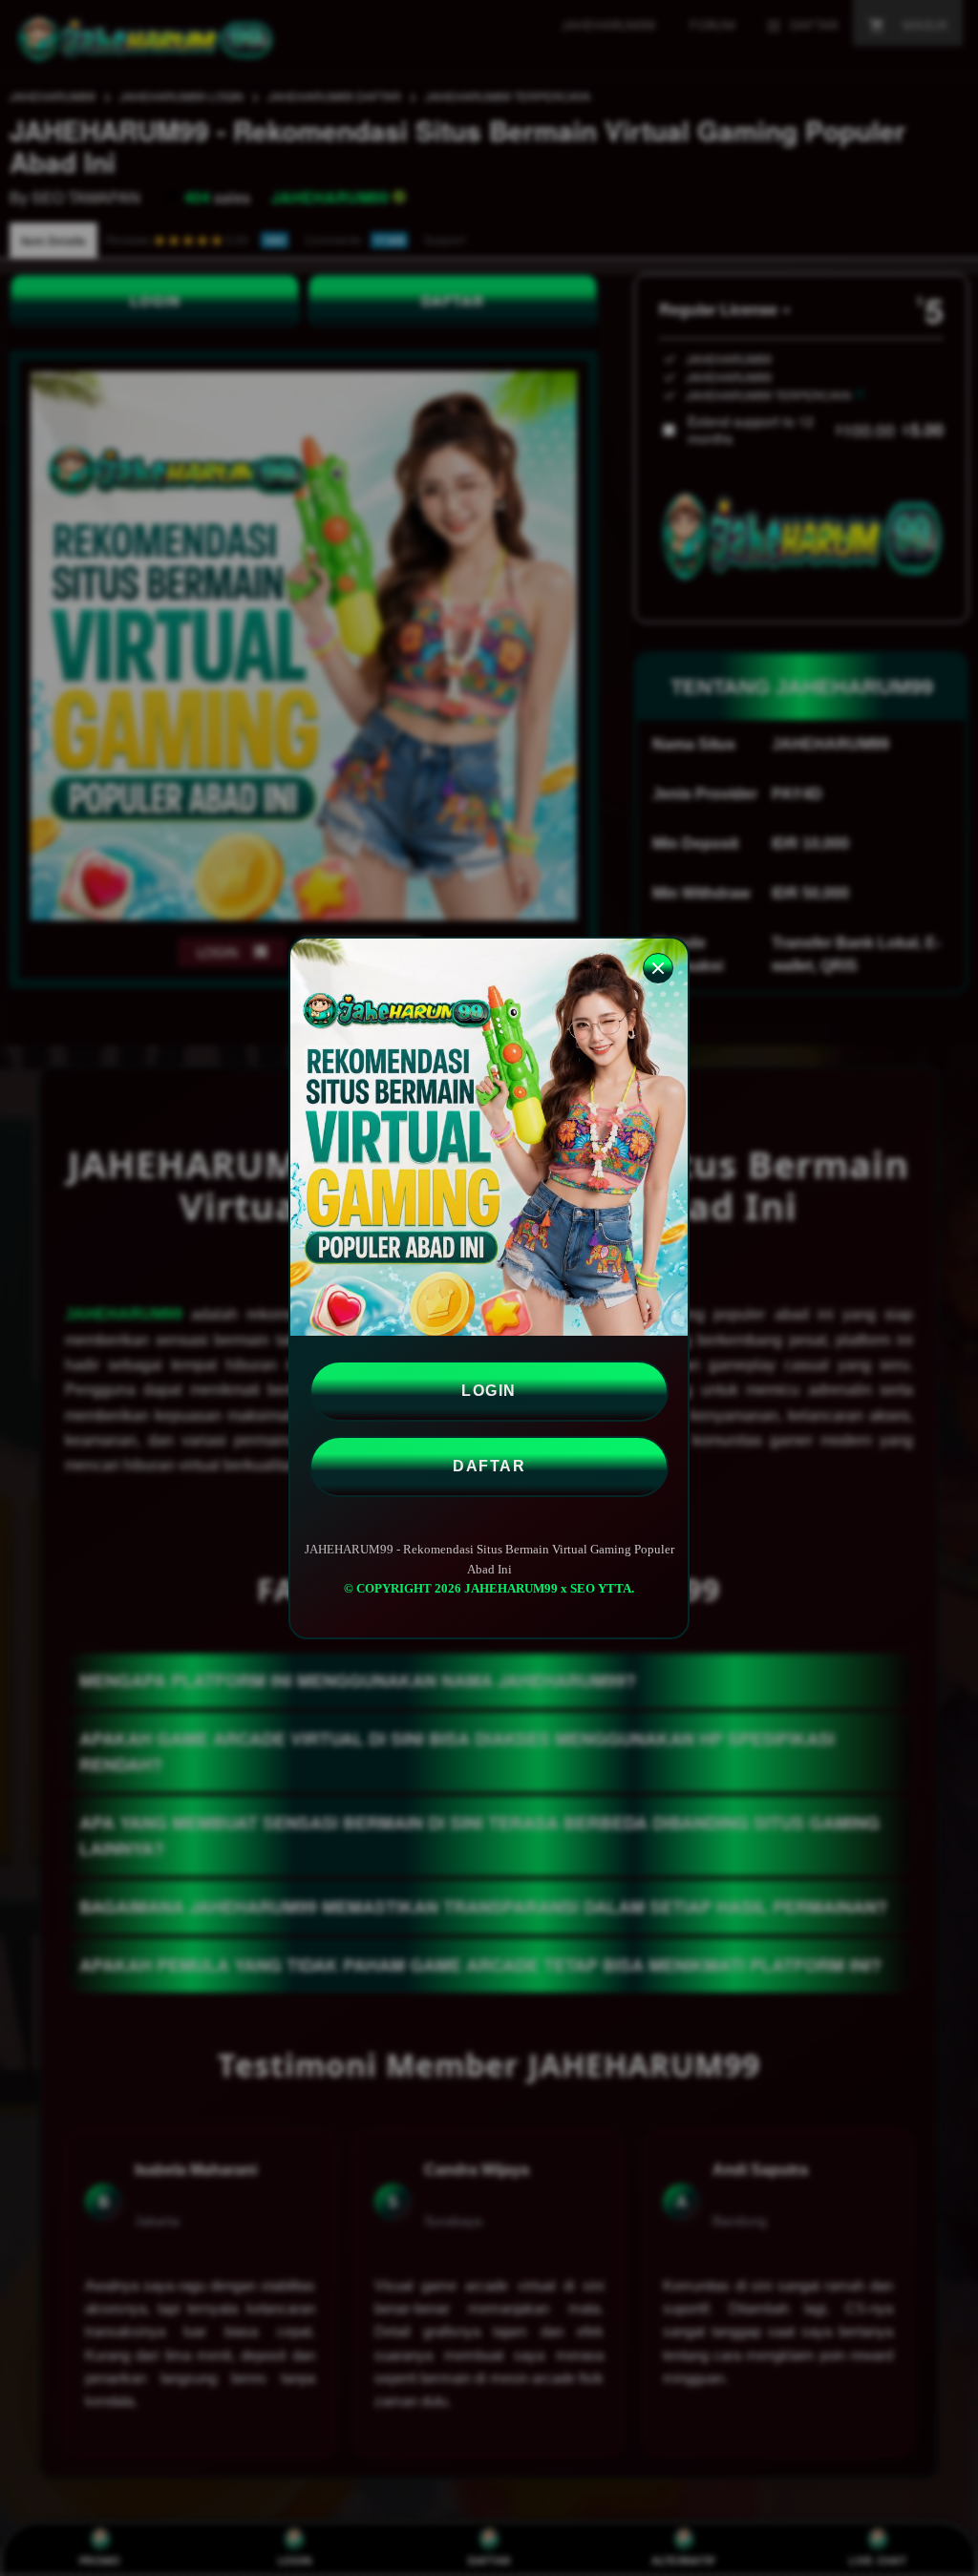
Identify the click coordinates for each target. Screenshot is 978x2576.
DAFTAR (489, 1466)
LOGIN (489, 1391)
